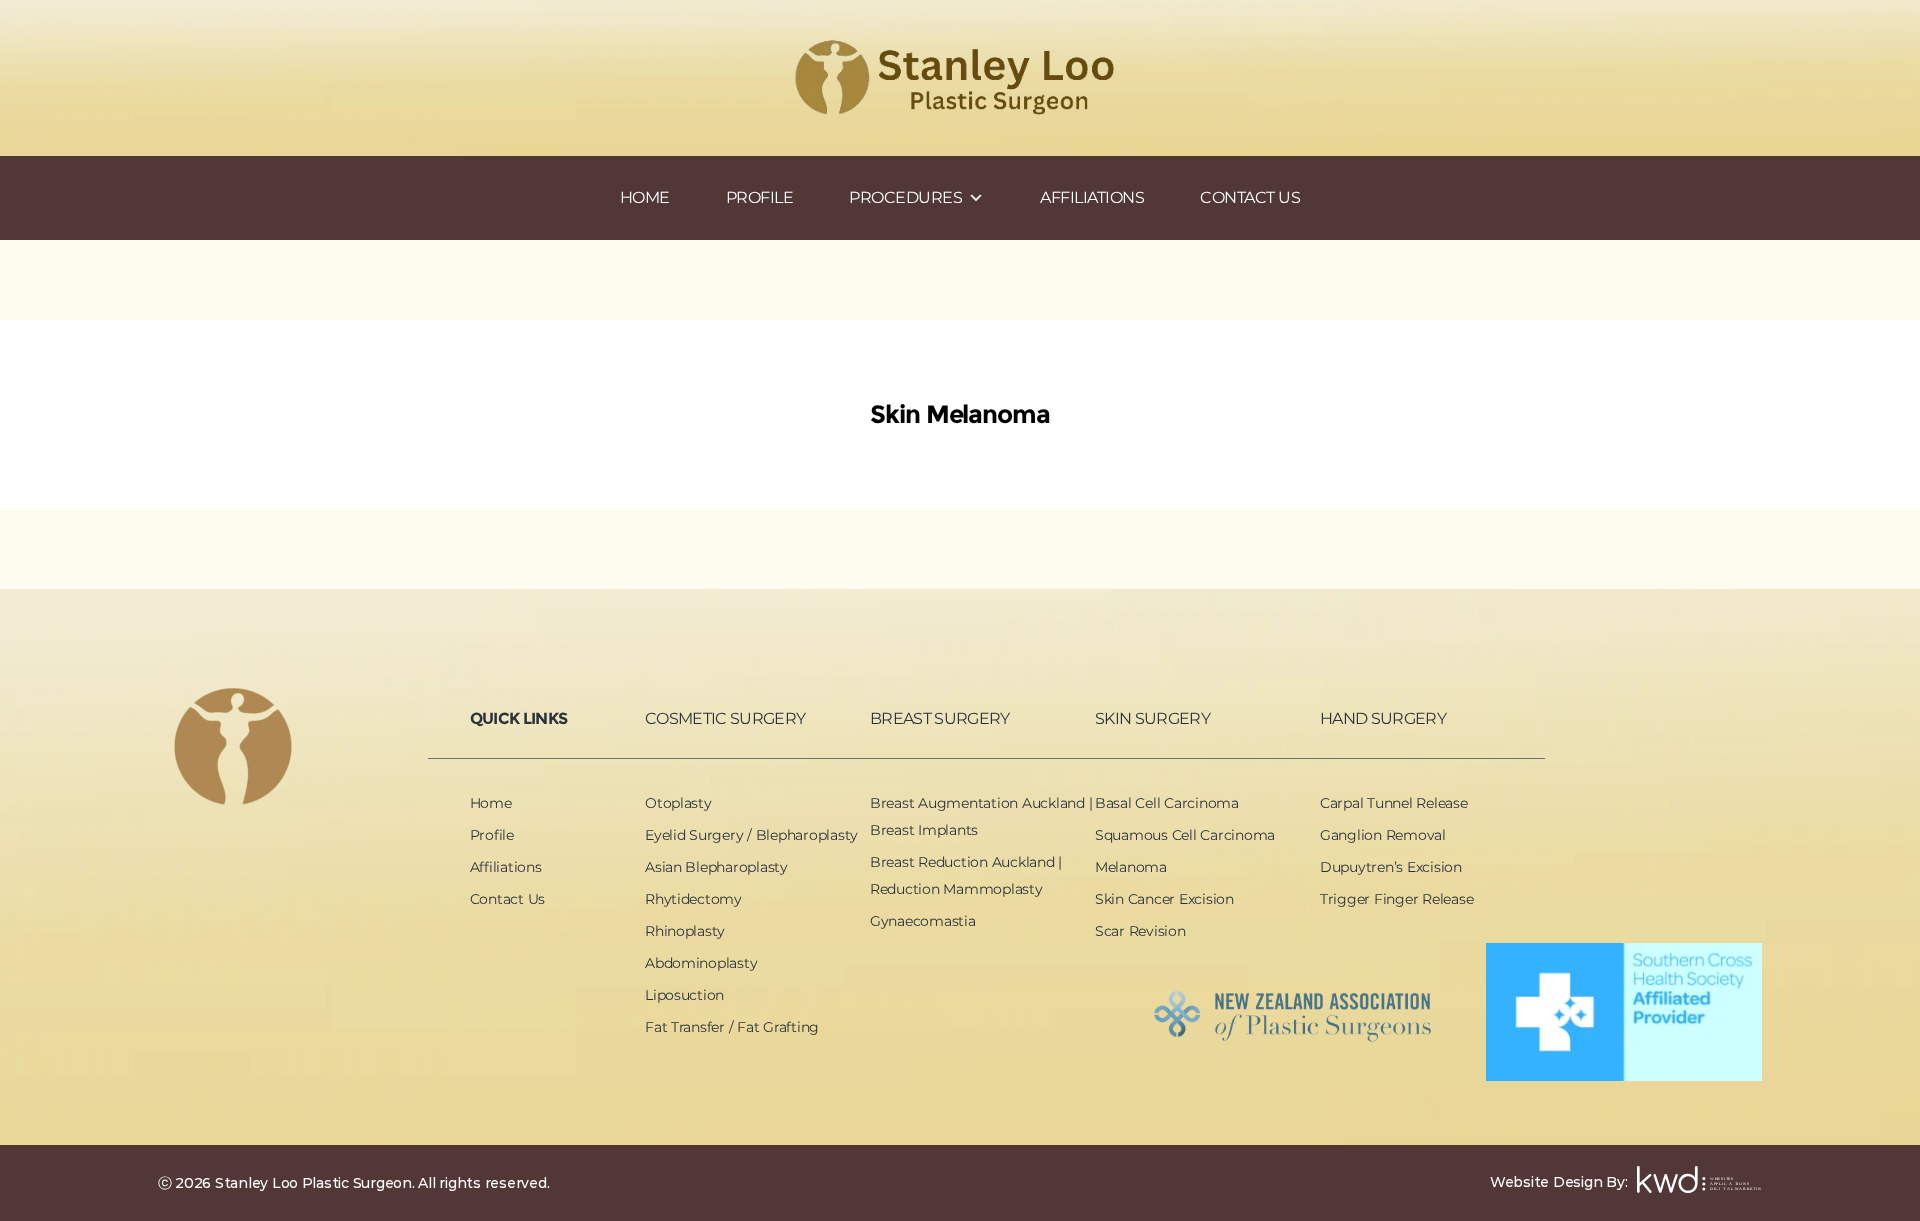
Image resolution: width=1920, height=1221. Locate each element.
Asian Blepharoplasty (716, 867)
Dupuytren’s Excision (1391, 867)
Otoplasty (678, 803)
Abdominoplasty (701, 963)
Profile (492, 835)
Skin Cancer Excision (1164, 899)
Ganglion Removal (1383, 835)
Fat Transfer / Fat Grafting (732, 1027)
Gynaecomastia (923, 921)
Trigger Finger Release (1396, 899)
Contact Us (507, 899)
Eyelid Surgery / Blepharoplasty (751, 835)
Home (491, 803)
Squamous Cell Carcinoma (1185, 835)
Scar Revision (1140, 931)
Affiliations (506, 867)
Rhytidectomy (693, 899)
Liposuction (684, 995)
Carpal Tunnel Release (1394, 803)
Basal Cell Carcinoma (1167, 803)
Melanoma (1131, 867)
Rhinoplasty (685, 931)
